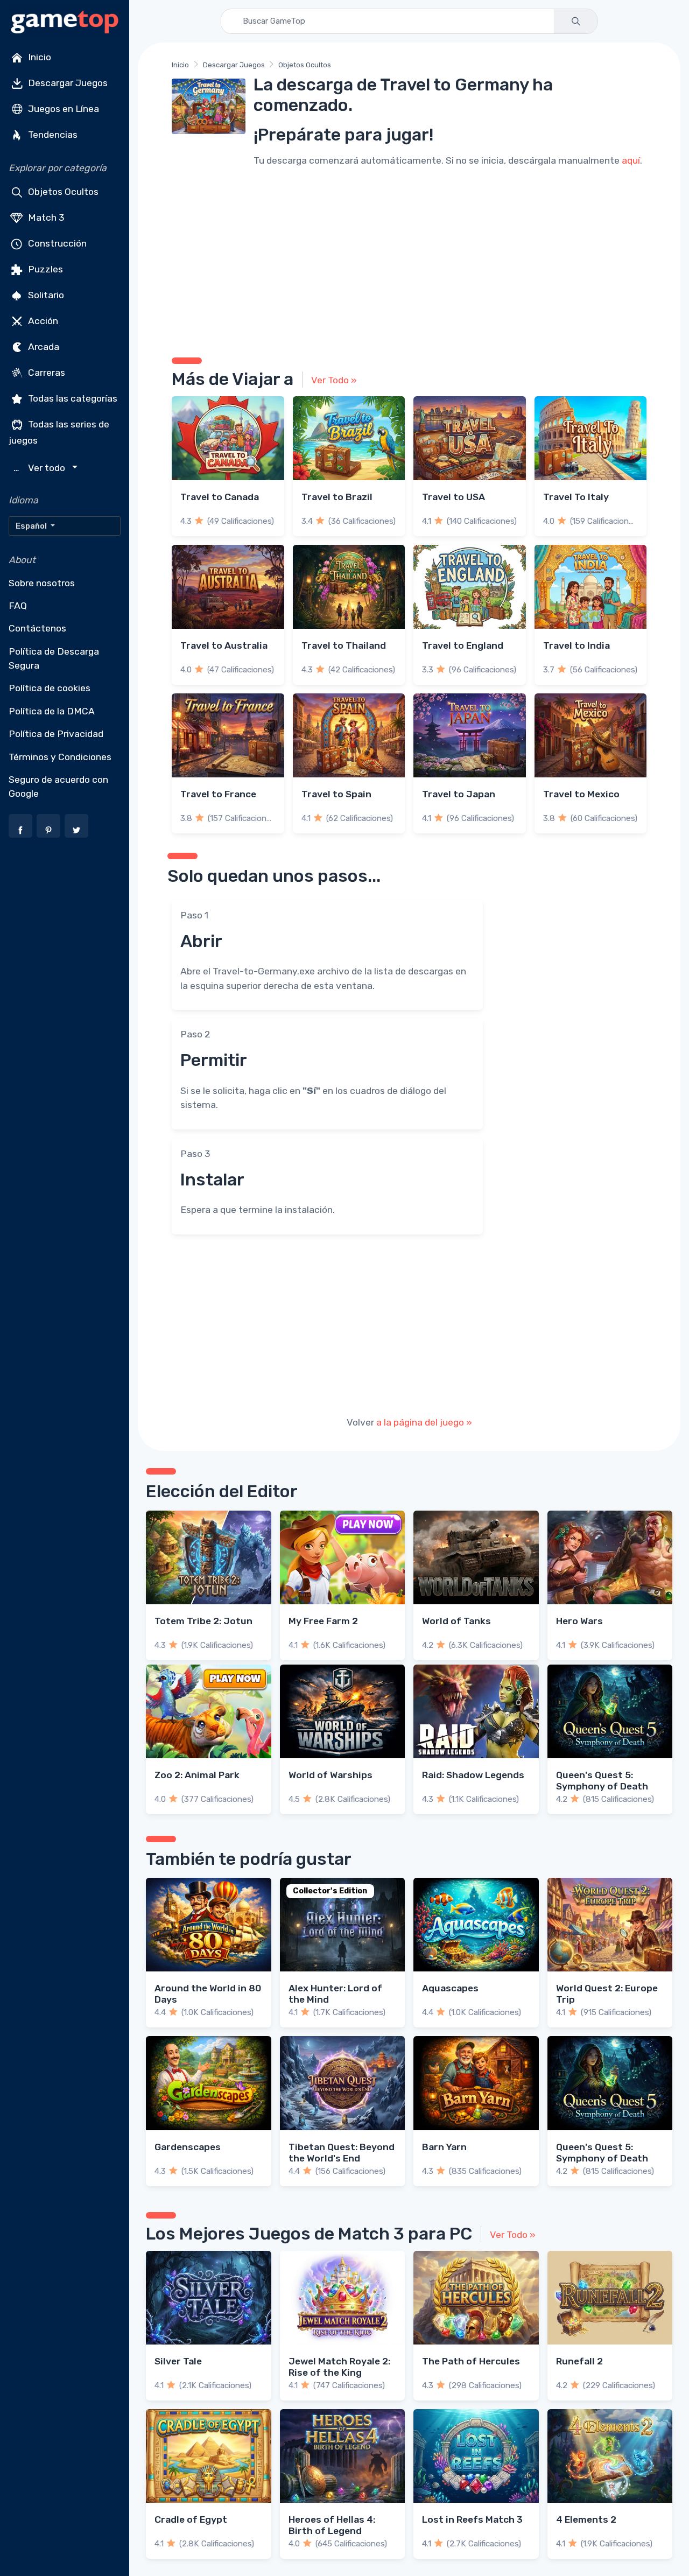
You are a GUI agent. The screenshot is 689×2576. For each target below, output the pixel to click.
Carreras (45, 373)
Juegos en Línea (62, 109)
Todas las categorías (72, 398)
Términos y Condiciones (60, 757)
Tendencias (52, 135)
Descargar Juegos (67, 83)
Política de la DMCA (52, 711)
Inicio (38, 57)
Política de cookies (50, 688)
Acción (42, 321)
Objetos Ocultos (62, 192)
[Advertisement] (409, 261)
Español (32, 526)
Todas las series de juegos (59, 432)
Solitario (45, 295)
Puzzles (44, 269)
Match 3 (45, 217)
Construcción (56, 243)
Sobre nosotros (42, 583)
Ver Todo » (334, 380)
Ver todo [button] (41, 468)
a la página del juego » (424, 1422)
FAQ (18, 606)
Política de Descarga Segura (54, 658)
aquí (631, 160)
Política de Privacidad (56, 734)
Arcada (43, 347)
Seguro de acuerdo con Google (58, 787)
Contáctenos (37, 628)
